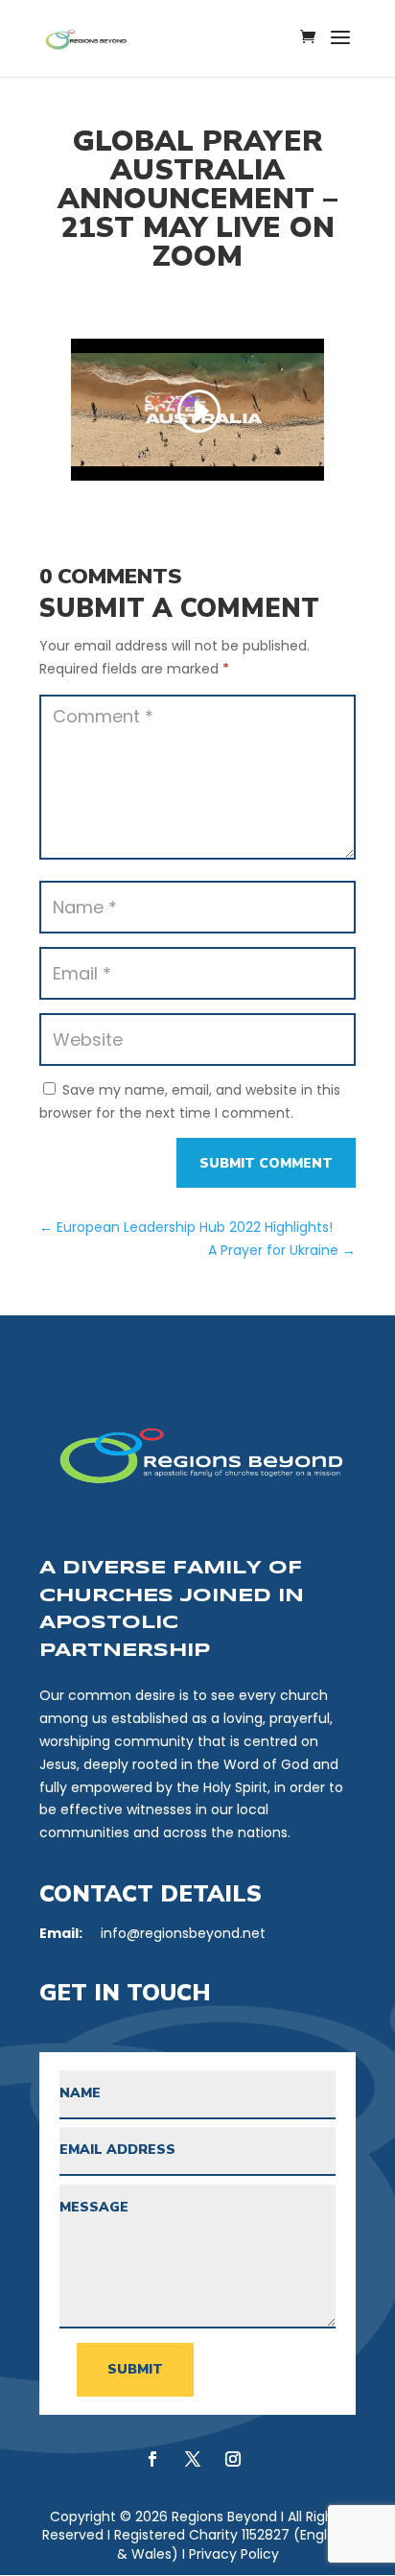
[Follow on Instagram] (233, 2459)
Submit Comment (266, 1163)
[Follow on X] (193, 2459)
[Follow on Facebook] (152, 2459)
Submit (135, 2369)
